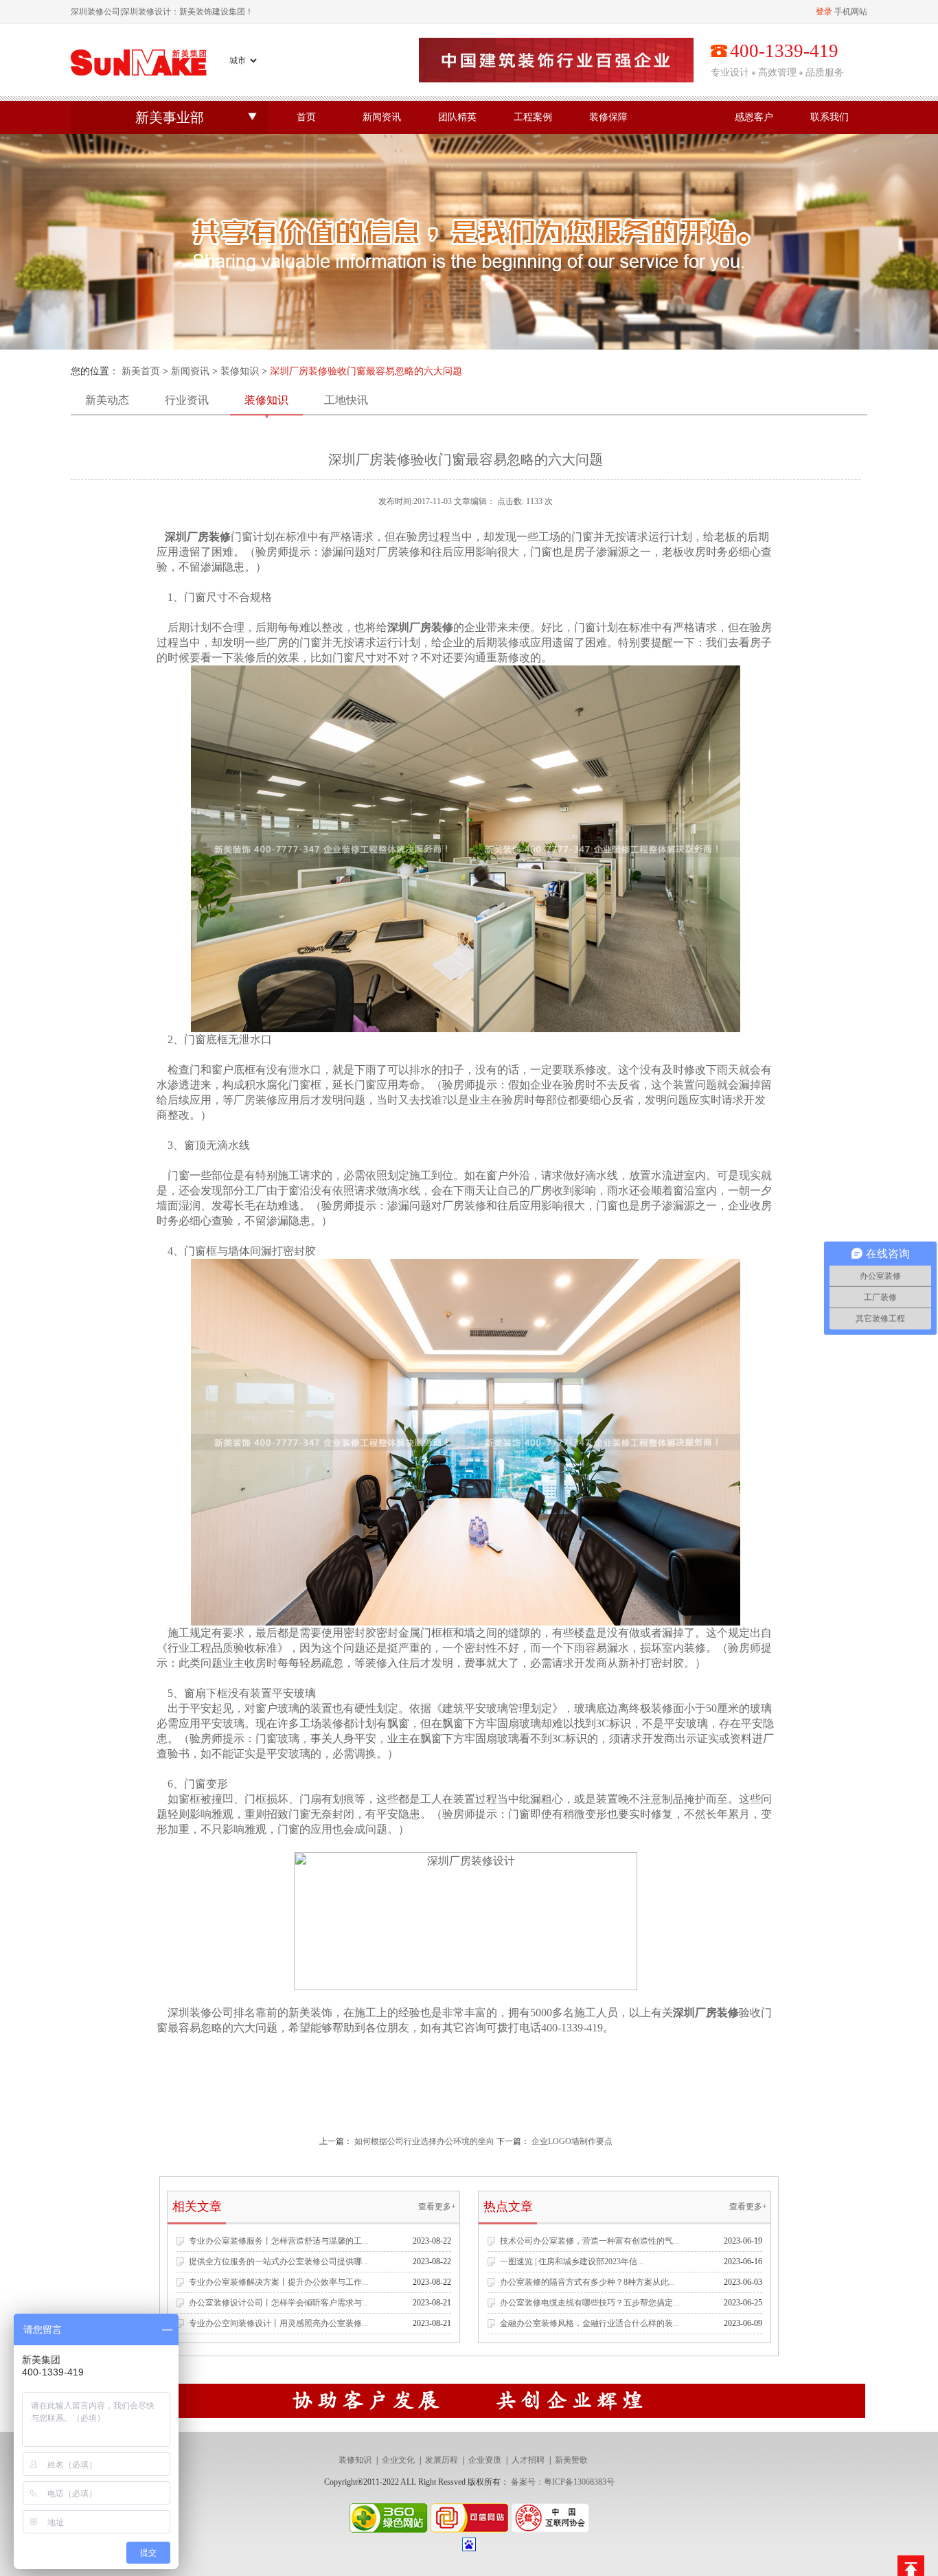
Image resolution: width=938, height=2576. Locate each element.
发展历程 (442, 2460)
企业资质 (485, 2460)
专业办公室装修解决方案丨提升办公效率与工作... (278, 2282)
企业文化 (398, 2460)
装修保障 (608, 117)
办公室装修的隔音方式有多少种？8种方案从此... (587, 2282)
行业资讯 (187, 400)
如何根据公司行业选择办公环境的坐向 (424, 2141)
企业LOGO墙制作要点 (572, 2141)
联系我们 (830, 117)
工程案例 (533, 117)
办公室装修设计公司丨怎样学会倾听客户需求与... (278, 2303)
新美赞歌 (571, 2460)
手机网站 (851, 12)
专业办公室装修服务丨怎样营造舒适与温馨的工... (278, 2241)
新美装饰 (310, 2013)
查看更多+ (437, 2207)
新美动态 (107, 400)
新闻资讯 (382, 117)
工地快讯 (346, 400)
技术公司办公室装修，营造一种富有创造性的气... (590, 2241)
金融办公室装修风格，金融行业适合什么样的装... (590, 2323)
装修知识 (240, 371)
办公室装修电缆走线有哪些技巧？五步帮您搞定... (590, 2303)
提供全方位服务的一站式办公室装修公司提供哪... (278, 2261)
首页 (306, 117)
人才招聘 (528, 2460)
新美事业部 (170, 117)
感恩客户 (754, 117)
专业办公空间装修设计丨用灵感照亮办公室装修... (278, 2323)
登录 (824, 12)
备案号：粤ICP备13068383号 (563, 2482)
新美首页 (141, 371)
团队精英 (457, 117)
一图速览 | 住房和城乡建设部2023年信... (572, 2261)
